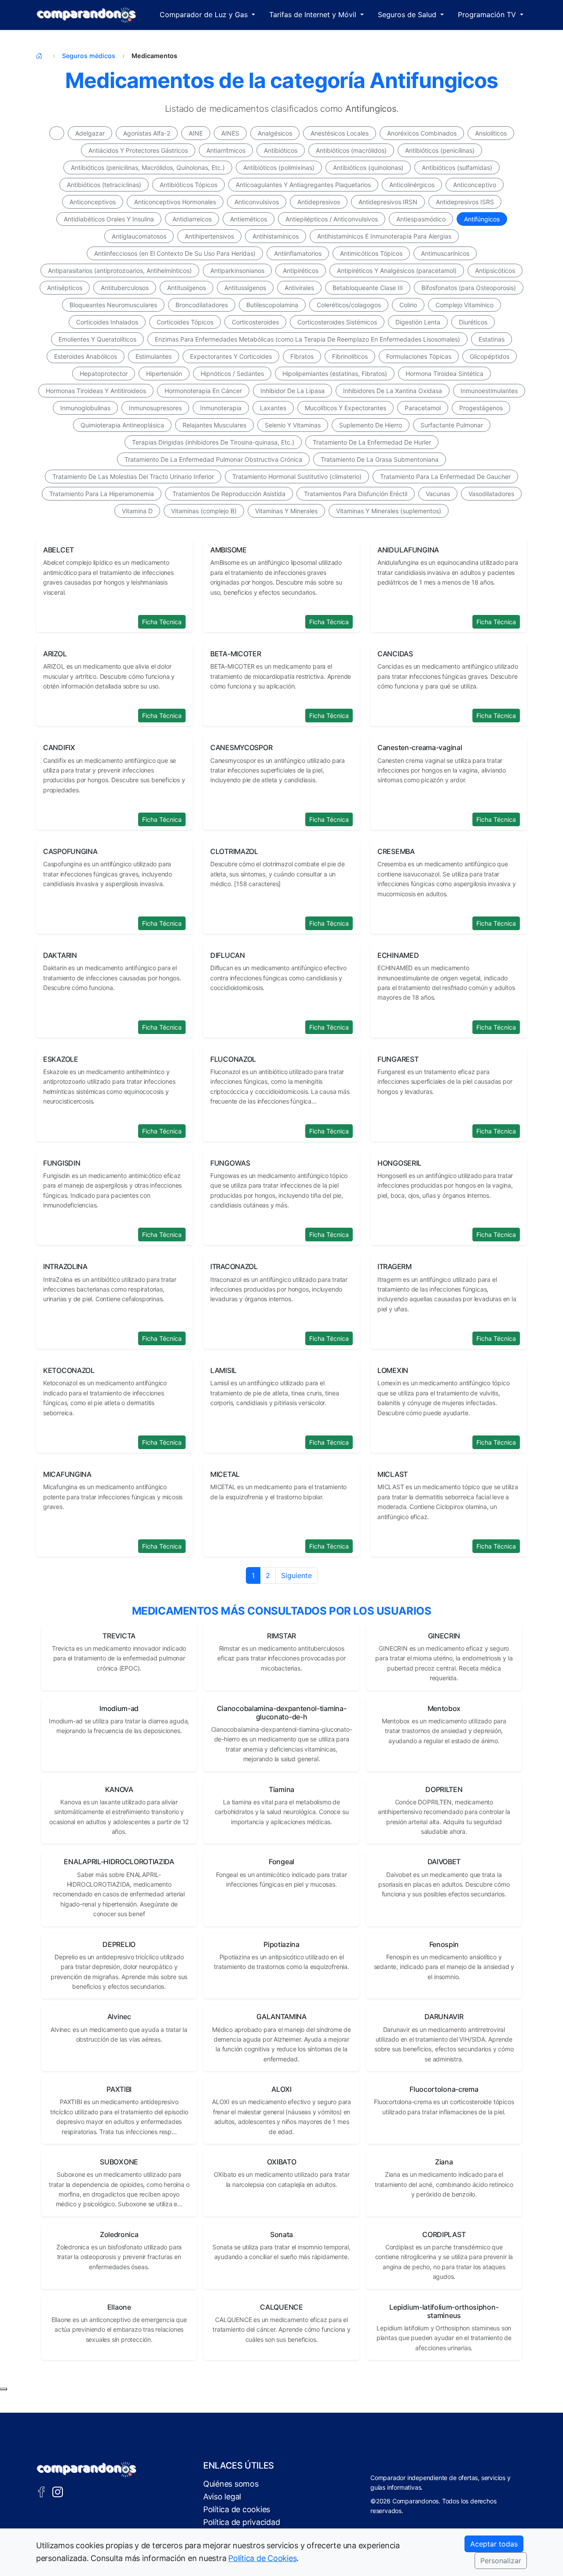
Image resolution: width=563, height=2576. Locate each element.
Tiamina (281, 1789)
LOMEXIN (393, 1370)
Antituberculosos (125, 288)
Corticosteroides (255, 322)
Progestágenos (481, 408)
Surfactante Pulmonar (452, 425)
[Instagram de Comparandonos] (58, 2491)
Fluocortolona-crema (444, 2089)
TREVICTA (119, 1636)
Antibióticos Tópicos (188, 185)
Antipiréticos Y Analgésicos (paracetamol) (397, 270)
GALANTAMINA (281, 2017)
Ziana (444, 2162)
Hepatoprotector (104, 374)
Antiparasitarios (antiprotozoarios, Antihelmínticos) (120, 270)
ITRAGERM (395, 1266)
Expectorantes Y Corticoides (231, 356)
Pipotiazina (281, 1944)
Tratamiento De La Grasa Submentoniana (380, 459)
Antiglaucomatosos (139, 236)
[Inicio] (41, 56)
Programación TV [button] (488, 15)
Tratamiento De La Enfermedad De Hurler (372, 442)
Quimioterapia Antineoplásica (122, 425)
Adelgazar (90, 133)
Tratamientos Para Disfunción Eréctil (356, 494)
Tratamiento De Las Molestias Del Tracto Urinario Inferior (133, 477)
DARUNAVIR (444, 2017)
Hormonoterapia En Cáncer (203, 391)
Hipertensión (164, 374)
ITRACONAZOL (234, 1266)
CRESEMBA (396, 851)
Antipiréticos (301, 270)
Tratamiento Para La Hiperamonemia (102, 494)
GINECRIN (444, 1636)
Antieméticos (249, 219)
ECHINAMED (398, 955)
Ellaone (119, 2307)
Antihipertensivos (209, 236)
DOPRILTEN (444, 1789)
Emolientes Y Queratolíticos (97, 339)
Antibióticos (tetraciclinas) (104, 185)
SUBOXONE (119, 2162)
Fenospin (444, 1944)
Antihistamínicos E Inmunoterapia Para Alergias (384, 236)
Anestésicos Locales (340, 133)
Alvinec (119, 2017)
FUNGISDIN (62, 1163)
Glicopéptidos (490, 356)
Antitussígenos (245, 288)
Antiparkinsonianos (237, 270)
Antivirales (299, 288)
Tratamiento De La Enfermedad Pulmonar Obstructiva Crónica (213, 459)
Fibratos (302, 356)
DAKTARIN (60, 955)
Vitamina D (137, 511)
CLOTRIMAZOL (234, 851)
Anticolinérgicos (412, 185)
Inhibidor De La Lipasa (292, 391)
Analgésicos (275, 133)
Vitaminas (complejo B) (204, 511)
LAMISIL (223, 1370)
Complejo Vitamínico (464, 305)
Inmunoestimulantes (489, 391)
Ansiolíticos (491, 133)
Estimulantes (154, 356)
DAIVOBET (444, 1862)
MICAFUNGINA (67, 1474)
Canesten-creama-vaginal (420, 747)
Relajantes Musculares (214, 425)
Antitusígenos (186, 288)
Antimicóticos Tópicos (371, 253)
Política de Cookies (262, 2558)
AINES (230, 133)
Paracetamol (423, 408)
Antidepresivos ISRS (465, 202)
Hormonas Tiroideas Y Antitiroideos (96, 391)
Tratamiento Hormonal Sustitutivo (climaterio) (297, 477)
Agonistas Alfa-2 (147, 133)
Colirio (408, 305)
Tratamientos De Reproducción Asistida (229, 494)
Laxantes (273, 408)
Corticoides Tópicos (185, 322)
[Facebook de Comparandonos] (41, 2491)
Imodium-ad (119, 1708)
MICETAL (225, 1474)
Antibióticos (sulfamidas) (457, 167)
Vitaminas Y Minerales (286, 511)
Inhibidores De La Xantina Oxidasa (393, 391)
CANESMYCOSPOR (241, 747)
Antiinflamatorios (298, 253)
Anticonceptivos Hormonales (175, 202)
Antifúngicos (482, 219)
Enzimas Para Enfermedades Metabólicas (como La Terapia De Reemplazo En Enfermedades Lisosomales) (307, 339)
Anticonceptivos (93, 202)
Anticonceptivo (475, 185)
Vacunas (438, 494)
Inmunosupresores (155, 408)
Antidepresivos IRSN (388, 202)
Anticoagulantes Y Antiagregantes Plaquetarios (303, 185)
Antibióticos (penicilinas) (440, 150)
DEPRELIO (119, 1944)
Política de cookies (237, 2509)
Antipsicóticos (495, 270)
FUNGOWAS (230, 1163)
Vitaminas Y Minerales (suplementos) (389, 511)
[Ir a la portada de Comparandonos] (87, 2469)
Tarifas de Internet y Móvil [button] (314, 15)
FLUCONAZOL (233, 1059)
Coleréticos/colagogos (349, 305)
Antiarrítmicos (226, 150)
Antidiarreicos (192, 219)
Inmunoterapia (221, 408)
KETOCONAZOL (69, 1370)
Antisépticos (65, 288)
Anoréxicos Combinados (422, 133)
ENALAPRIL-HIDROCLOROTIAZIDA (119, 1862)
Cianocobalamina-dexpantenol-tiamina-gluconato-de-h (281, 1713)
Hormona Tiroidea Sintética (444, 374)
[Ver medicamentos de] (57, 133)
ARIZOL (55, 654)
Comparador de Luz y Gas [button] (205, 15)
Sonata (281, 2234)
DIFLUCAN (228, 955)
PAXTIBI (119, 2089)
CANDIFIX (59, 747)
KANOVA (119, 1789)
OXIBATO (282, 2162)
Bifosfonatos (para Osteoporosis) (469, 288)
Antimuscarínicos (445, 253)
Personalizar (501, 2561)
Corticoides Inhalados (107, 322)
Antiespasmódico (421, 219)
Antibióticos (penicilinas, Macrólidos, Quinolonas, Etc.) (148, 167)
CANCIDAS (395, 654)
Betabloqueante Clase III (368, 288)
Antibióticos (281, 150)
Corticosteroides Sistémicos (337, 322)
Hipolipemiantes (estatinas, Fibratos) (335, 374)
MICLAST (393, 1474)
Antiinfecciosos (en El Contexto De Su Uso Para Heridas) (175, 253)
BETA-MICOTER (236, 654)
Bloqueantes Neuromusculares (113, 305)
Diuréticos (473, 322)
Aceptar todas (494, 2544)
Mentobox (444, 1708)
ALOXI (281, 2089)
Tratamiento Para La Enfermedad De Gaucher (445, 477)
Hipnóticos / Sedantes (232, 374)
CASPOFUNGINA (70, 851)
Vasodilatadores (491, 494)
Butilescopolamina (272, 305)
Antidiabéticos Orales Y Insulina (109, 219)
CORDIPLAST (444, 2234)
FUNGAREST (398, 1059)
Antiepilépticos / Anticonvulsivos (332, 219)
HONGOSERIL (399, 1163)
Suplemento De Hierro (371, 425)
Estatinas (492, 339)
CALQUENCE (281, 2307)
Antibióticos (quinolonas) (368, 167)
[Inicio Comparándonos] (86, 15)
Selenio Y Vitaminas (293, 425)
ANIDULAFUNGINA (408, 550)
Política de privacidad (241, 2522)
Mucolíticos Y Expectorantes (345, 408)
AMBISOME (228, 550)
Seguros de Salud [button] (408, 15)
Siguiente (296, 1575)
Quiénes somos (231, 2484)
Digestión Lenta (418, 322)
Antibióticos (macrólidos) (351, 150)
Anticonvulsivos (257, 202)
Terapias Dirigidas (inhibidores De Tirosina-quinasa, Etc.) (213, 442)
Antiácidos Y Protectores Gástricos (138, 150)
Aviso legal (222, 2497)
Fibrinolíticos (350, 356)
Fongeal (281, 1862)
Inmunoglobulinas (85, 408)
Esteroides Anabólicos (86, 356)
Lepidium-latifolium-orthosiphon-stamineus (444, 2311)
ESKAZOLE (61, 1059)
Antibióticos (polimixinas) (279, 167)
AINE (196, 133)
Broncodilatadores (202, 305)
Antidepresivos (319, 202)
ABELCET (58, 550)
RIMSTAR (281, 1636)
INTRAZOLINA (65, 1266)
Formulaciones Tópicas (419, 356)
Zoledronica (119, 2234)
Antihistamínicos (276, 236)
